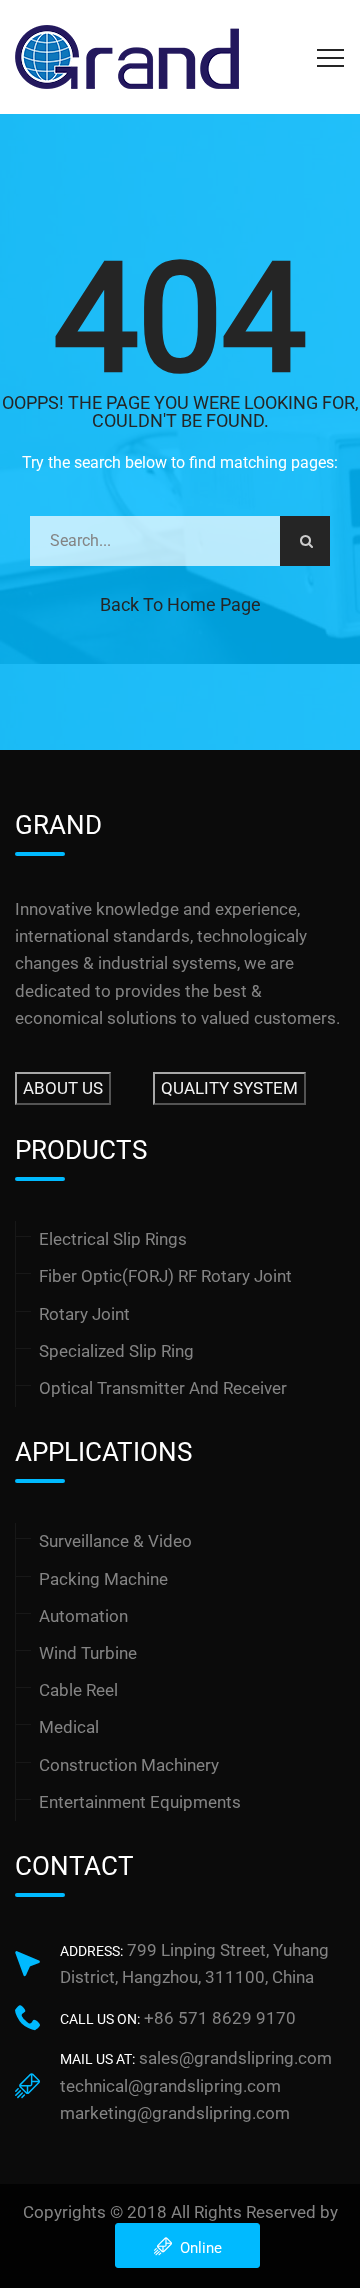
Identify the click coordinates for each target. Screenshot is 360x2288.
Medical (69, 1727)
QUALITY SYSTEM (229, 1088)
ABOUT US (63, 1088)
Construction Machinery (129, 1765)
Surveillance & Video (115, 1541)
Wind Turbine (88, 1653)
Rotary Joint (84, 1314)
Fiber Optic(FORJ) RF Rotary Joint (165, 1276)
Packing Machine (103, 1579)
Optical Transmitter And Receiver (163, 1388)
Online (197, 2248)
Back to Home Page (180, 604)
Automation (83, 1616)
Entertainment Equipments (140, 1802)
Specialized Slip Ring (116, 1351)
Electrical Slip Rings (113, 1239)
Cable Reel (78, 1690)
